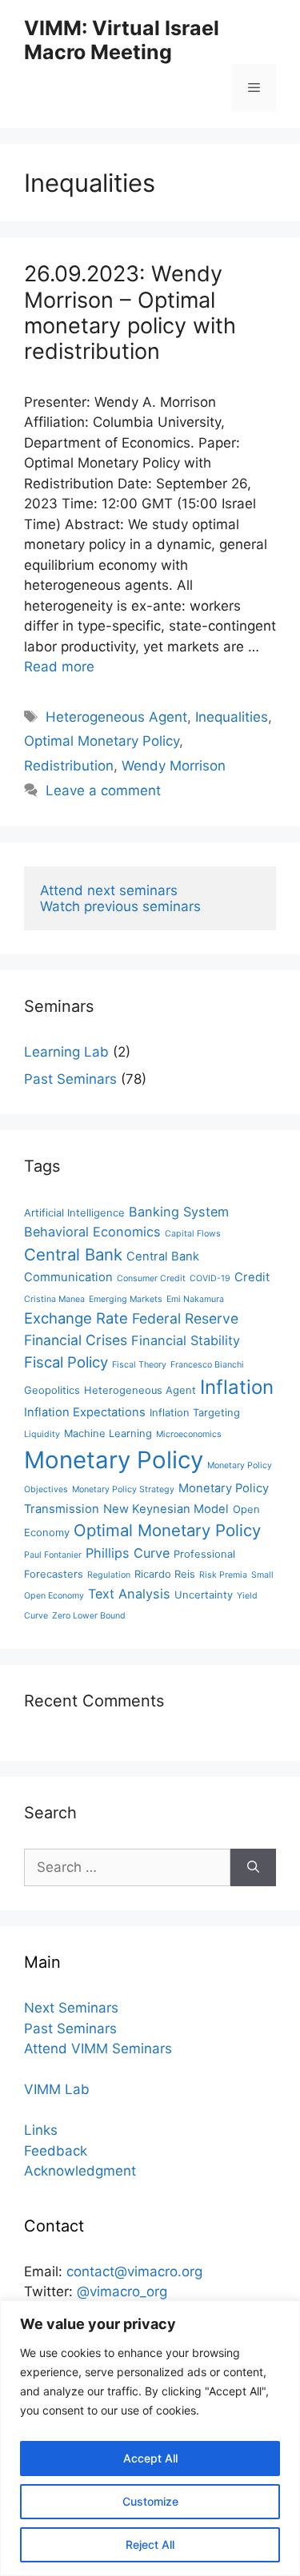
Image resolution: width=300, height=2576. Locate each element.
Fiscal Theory (139, 1365)
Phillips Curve (128, 1553)
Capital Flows (193, 1234)
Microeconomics (189, 1434)
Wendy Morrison (174, 766)
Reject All (150, 2544)
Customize (150, 2501)
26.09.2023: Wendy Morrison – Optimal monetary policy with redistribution (130, 313)
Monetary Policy (114, 1460)
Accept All (150, 2458)
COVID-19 (210, 1278)
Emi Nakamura (195, 1299)
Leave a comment (103, 790)
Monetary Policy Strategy (123, 1489)
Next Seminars (71, 2008)
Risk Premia (223, 1575)
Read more (59, 667)
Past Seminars (70, 1079)
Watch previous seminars (120, 906)
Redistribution (69, 766)
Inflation (237, 1387)
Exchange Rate (76, 1318)
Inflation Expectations (85, 1412)
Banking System (179, 1212)
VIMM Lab (57, 2089)
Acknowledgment (80, 2171)
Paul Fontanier (53, 1555)
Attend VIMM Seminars (98, 2048)
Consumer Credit (151, 1278)
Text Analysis (129, 1594)
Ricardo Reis (165, 1574)
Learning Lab (66, 1052)
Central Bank (73, 1254)
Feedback (56, 2151)
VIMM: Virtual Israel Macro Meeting (122, 40)
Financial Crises (76, 1340)
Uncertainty (204, 1595)
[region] (150, 2438)
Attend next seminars (109, 890)
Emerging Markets (126, 1299)
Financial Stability (186, 1340)
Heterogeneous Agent (116, 717)
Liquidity (42, 1434)
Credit (252, 1277)
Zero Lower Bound (89, 1616)
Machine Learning (108, 1433)
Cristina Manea (54, 1299)
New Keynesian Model (166, 1509)
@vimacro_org (122, 2291)
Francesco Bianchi (207, 1365)
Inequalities (232, 717)
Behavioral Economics (92, 1232)
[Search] (253, 1868)
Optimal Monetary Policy (102, 741)
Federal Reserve (185, 1318)
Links (41, 2130)
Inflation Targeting (195, 1413)
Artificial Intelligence (74, 1213)
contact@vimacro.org (134, 2271)
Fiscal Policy (66, 1362)
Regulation (109, 1575)
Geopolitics (52, 1390)
